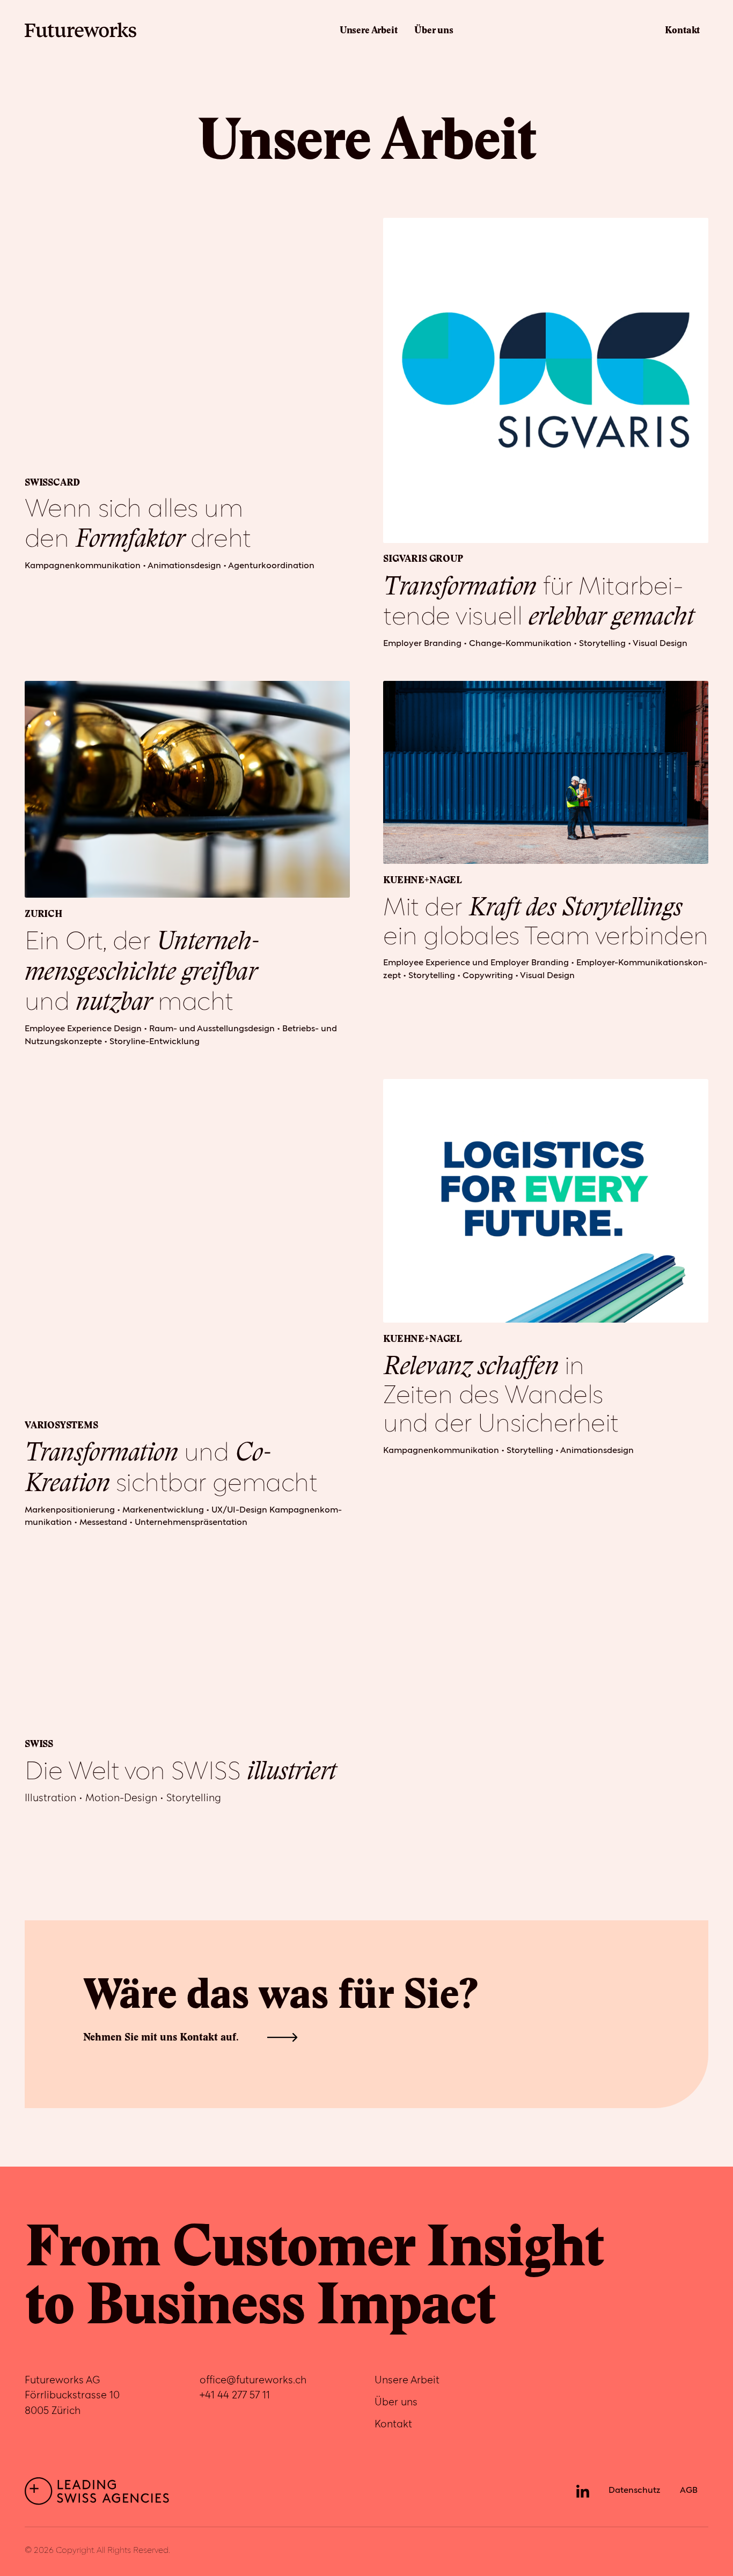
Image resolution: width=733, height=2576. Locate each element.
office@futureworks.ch (253, 2380)
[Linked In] (583, 2491)
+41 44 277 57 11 (235, 2395)
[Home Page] (80, 30)
